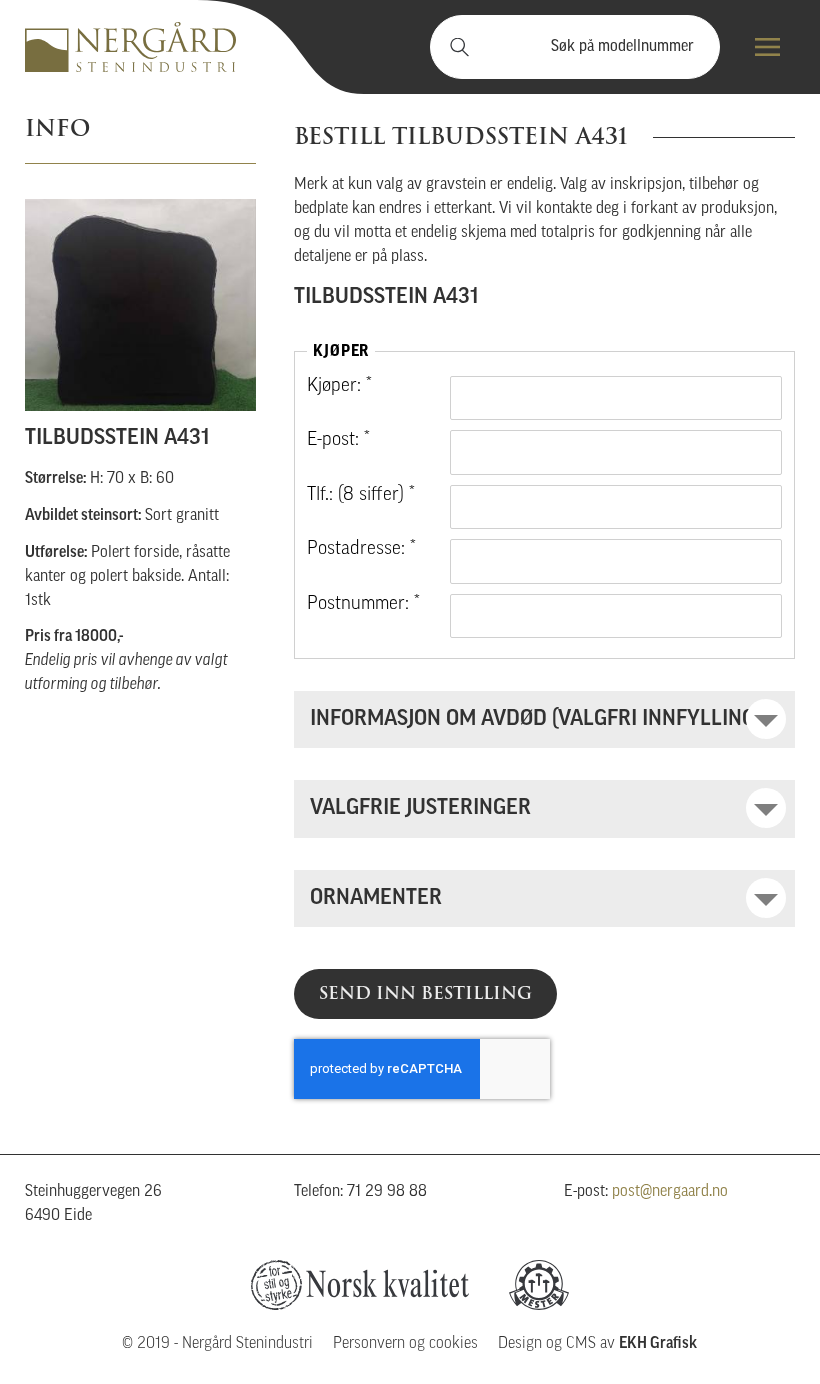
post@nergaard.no (670, 1192)
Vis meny (767, 47)
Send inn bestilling (425, 993)
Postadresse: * (361, 549)
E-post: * (338, 440)
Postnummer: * (363, 604)
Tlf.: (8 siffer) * (361, 495)
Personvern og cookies (405, 1344)
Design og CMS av (597, 1344)
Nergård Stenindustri (130, 47)
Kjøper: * (339, 386)
